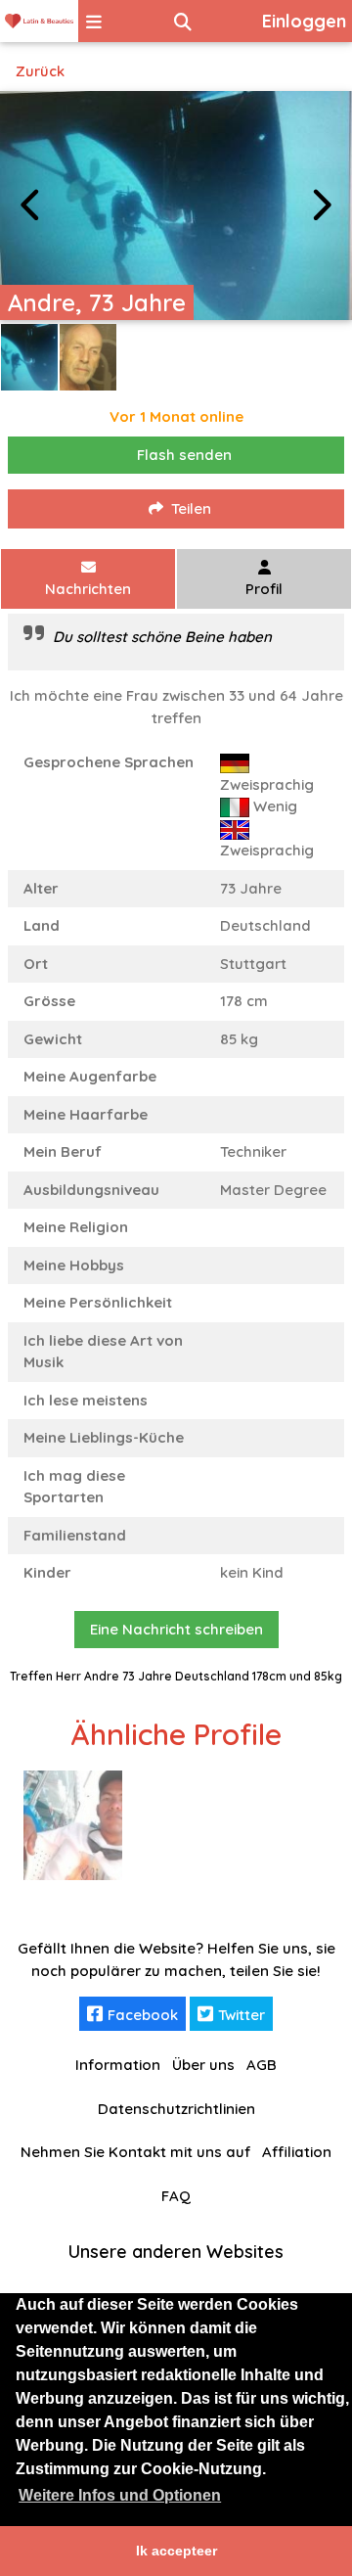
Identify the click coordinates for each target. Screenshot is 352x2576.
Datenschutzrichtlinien (176, 2109)
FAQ (176, 2196)
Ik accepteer (176, 2551)
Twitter (242, 2015)
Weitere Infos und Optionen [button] (120, 2495)
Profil (264, 589)
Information (118, 2065)
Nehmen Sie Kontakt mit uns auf (135, 2152)
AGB (262, 2065)
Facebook (143, 2015)
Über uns (203, 2065)
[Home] (39, 21)
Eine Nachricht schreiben (176, 1629)
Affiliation (297, 2152)
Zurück (40, 71)
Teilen (191, 508)
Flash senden (184, 455)
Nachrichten (88, 589)
